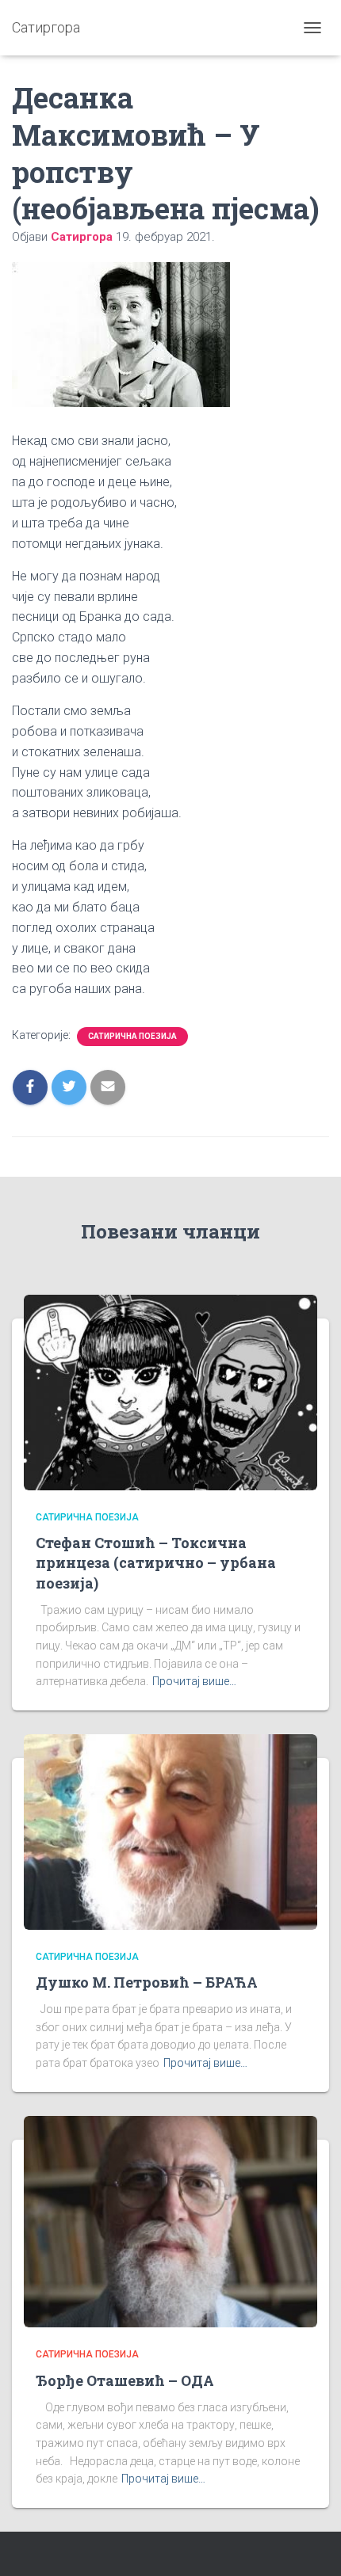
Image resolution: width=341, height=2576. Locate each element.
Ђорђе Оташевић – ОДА (125, 2380)
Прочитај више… (194, 1681)
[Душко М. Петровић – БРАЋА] (170, 1831)
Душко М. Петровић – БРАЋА (147, 1982)
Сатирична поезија (132, 1036)
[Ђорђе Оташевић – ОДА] (170, 2220)
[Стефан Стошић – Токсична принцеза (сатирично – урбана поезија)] (170, 1391)
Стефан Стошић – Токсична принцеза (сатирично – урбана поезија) (156, 1562)
